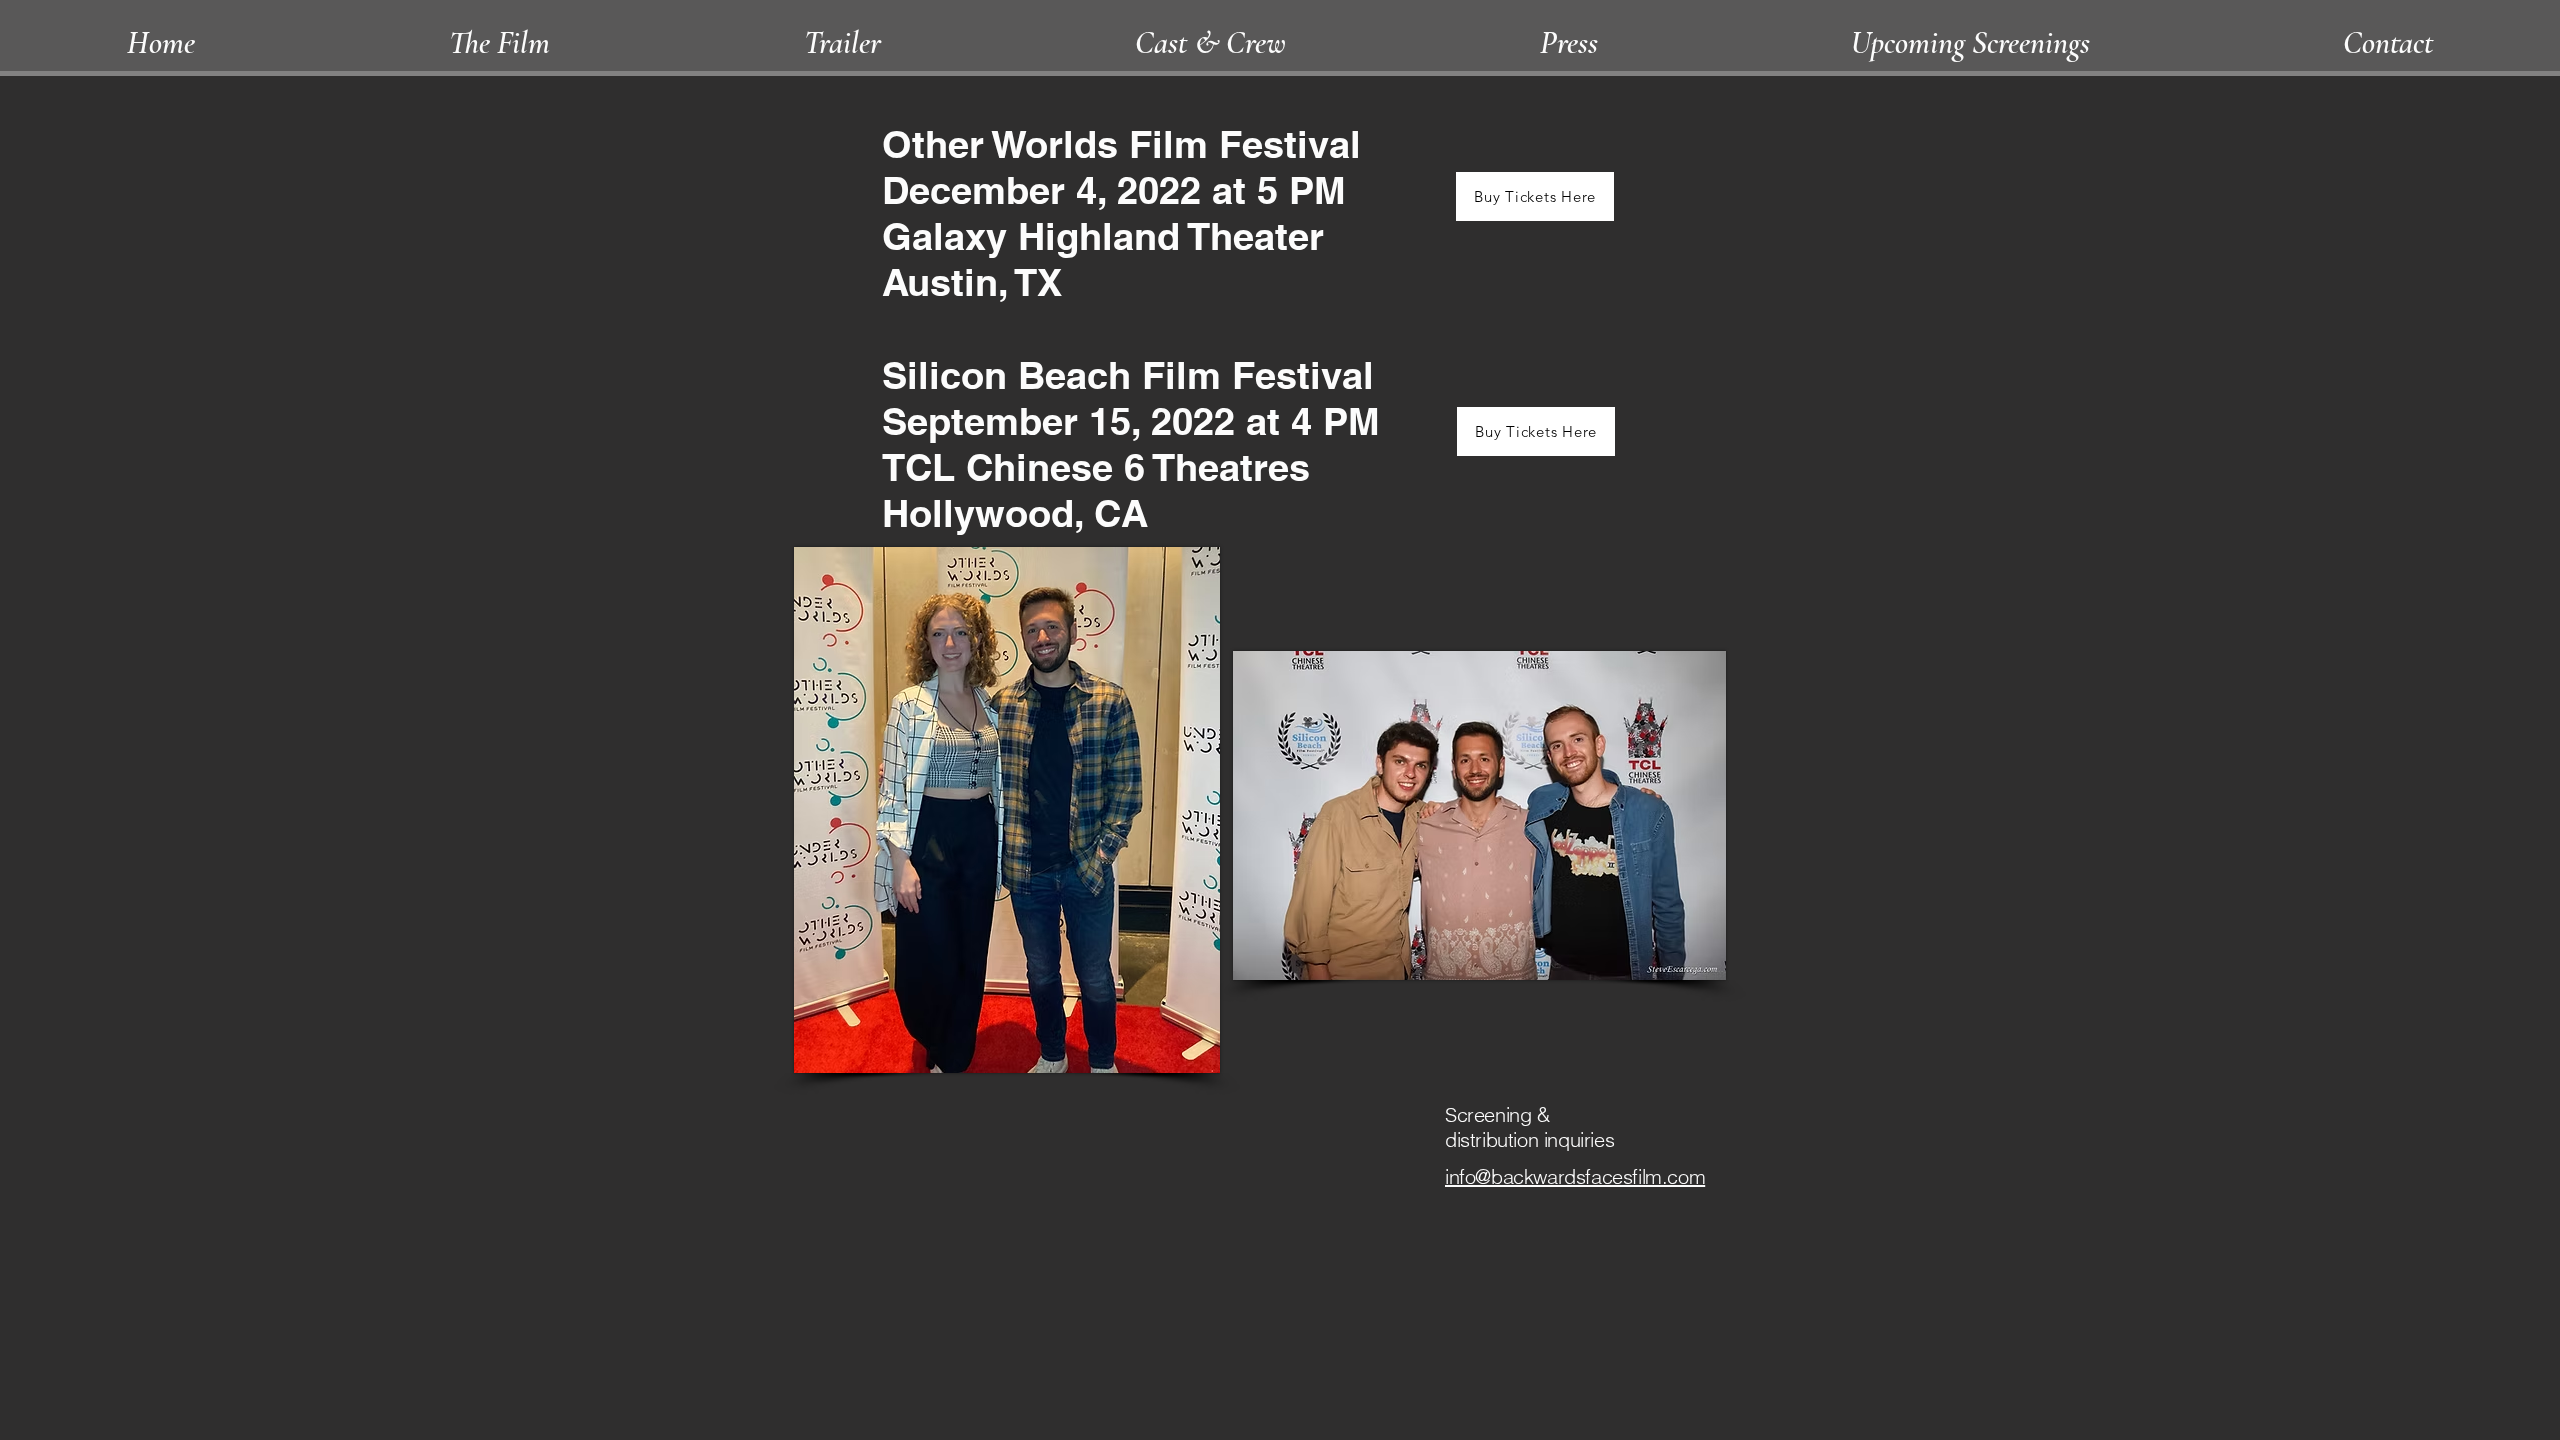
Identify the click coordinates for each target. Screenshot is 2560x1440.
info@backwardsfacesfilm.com (1575, 1176)
